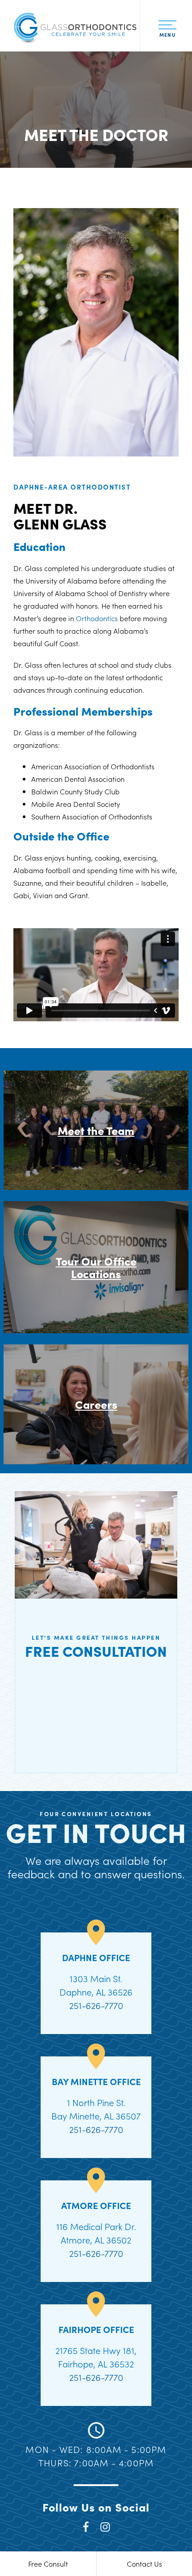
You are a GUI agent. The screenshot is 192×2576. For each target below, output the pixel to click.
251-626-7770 (96, 2005)
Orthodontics (97, 618)
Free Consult (48, 2563)
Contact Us (144, 2563)
